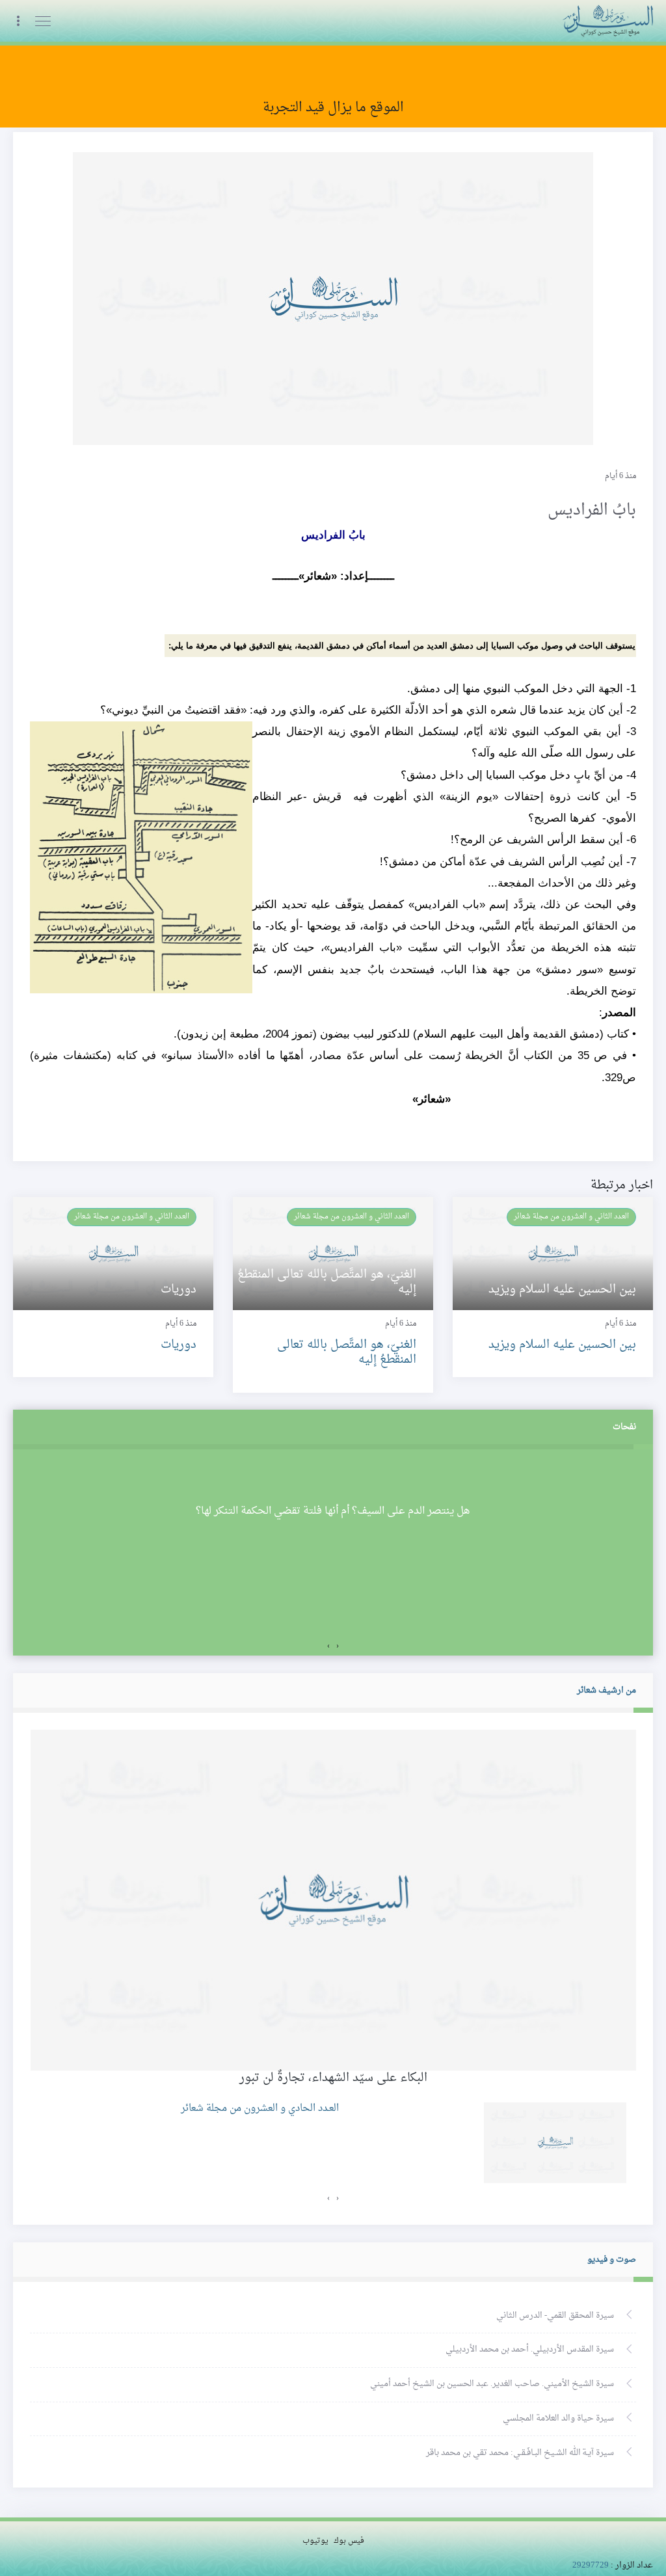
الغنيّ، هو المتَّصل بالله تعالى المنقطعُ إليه (347, 1352)
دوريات (179, 1345)
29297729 (591, 2566)
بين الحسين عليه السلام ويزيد (562, 1345)
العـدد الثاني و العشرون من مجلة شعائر (571, 1216)
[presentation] (338, 1646)
